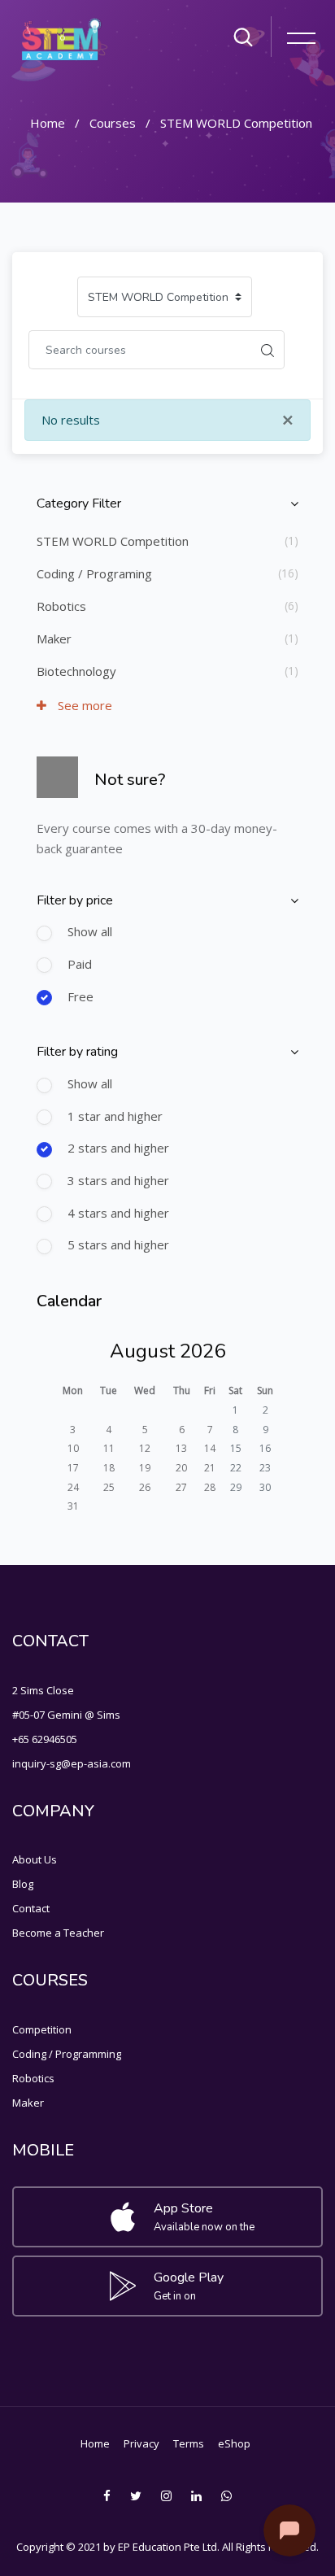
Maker (54, 639)
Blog (23, 1884)
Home (48, 123)
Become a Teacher (58, 1933)
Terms (189, 2443)
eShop (234, 2443)
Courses (113, 123)
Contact (31, 1908)
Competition (42, 2029)
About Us (35, 1859)
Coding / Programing (94, 573)
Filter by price (75, 900)
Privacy (141, 2443)
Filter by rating (77, 1052)
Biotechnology (76, 671)
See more (83, 705)
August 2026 (167, 1351)
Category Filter (79, 503)
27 (181, 1487)
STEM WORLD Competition (236, 123)
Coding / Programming (67, 2054)
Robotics (61, 606)
